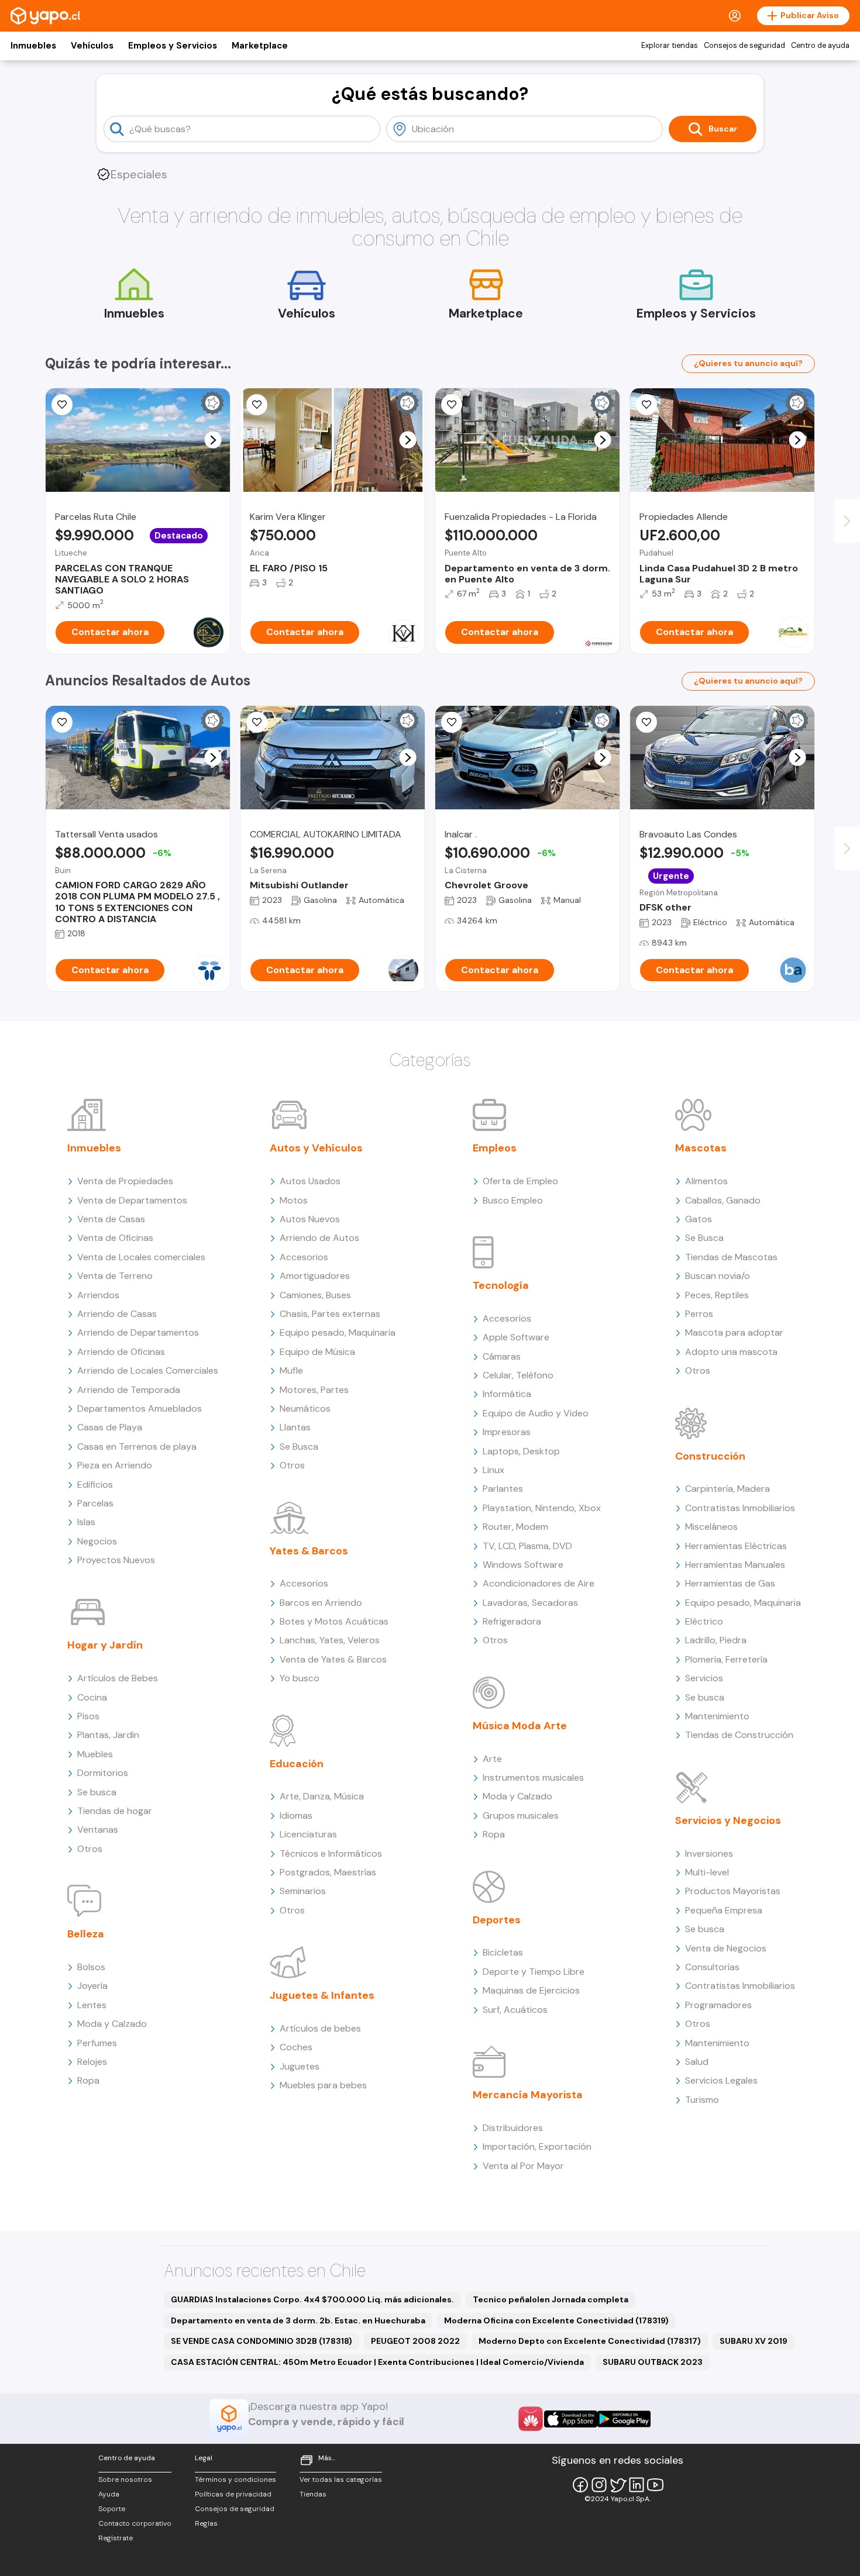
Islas (86, 1522)
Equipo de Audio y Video (536, 1413)
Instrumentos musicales (533, 1777)
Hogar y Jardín (105, 1645)
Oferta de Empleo (520, 1181)
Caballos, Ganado (723, 1200)
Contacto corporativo (135, 2523)
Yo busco (300, 1678)
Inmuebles (33, 46)
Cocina (92, 1697)
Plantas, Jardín (108, 1735)
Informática (507, 1394)
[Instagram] (599, 2485)
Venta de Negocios (726, 1948)
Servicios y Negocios (728, 1820)
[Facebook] (580, 2485)
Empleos (495, 1148)
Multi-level (707, 1872)
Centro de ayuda (820, 46)
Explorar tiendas (670, 46)
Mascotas (701, 1148)
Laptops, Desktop (521, 1451)
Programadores (718, 2005)
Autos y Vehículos (316, 1148)
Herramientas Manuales (735, 1565)
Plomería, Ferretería (726, 1659)
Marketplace (260, 46)
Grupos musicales (521, 1815)
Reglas (206, 2523)
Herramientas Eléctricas (736, 1546)
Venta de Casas (111, 1219)
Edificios (95, 1484)
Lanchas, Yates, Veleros (330, 1640)
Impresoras (507, 1432)
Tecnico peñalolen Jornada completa (551, 2299)
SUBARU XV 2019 (754, 2341)
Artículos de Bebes (118, 1678)
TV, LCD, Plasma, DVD (527, 1546)
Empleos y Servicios (173, 46)
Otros (90, 1849)
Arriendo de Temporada (129, 1390)
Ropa (88, 2080)
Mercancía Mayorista (528, 2095)
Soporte (112, 2509)
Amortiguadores (315, 1276)
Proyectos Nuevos (116, 1560)
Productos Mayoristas (733, 1891)
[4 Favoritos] (62, 722)
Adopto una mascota (731, 1352)
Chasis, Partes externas (330, 1314)
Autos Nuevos (310, 1219)
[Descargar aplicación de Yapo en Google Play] (624, 2419)
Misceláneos (711, 1527)
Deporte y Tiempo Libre (534, 1972)
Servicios (704, 1678)
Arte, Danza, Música (322, 1796)
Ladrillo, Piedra (716, 1640)
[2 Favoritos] (257, 722)
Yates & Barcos (309, 1551)
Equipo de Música (317, 1352)
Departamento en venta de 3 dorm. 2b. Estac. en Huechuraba (298, 2320)
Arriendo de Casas (117, 1314)
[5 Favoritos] (62, 405)
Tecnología (501, 1285)
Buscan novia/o (718, 1276)
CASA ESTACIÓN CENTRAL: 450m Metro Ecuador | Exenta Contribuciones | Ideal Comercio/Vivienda (377, 2362)
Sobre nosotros (125, 2480)
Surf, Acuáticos (515, 2010)
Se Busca (299, 1446)
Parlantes (503, 1489)
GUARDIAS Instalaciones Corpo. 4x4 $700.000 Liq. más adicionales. (312, 2299)
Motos (294, 1200)
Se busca (97, 1792)
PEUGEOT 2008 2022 (415, 2341)
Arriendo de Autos (319, 1238)
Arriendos (98, 1295)
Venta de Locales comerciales (141, 1257)
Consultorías (712, 1967)
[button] (213, 440)
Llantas (295, 1427)
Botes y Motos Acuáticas (334, 1621)
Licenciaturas (308, 1834)
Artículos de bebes (320, 2028)
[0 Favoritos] (646, 722)
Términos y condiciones (235, 2480)
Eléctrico (704, 1621)
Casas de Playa (110, 1427)
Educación (297, 1764)
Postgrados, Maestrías (328, 1872)
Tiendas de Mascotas (731, 1257)
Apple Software (516, 1337)
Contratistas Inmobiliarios (740, 1508)
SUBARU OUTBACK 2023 (653, 2362)
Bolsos (91, 1967)
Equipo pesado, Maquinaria (338, 1332)
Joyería (92, 1986)
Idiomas (296, 1815)
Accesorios (304, 1257)
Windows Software (523, 1565)
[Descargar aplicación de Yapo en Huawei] (531, 2419)
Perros (699, 1314)
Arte (492, 1759)
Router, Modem (515, 1527)
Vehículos (92, 46)
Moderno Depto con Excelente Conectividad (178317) (590, 2341)
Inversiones (709, 1853)
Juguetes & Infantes (322, 1995)
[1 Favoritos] (452, 405)
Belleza (86, 1934)
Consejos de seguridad (744, 46)
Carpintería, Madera (727, 1489)
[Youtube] (655, 2485)
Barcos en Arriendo (321, 1603)
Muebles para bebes (323, 2085)
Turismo (702, 2100)
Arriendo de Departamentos (138, 1332)
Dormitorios (103, 1773)
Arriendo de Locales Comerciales (148, 1370)
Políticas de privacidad (233, 2494)
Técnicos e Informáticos (331, 1853)
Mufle (291, 1370)
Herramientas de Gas (730, 1583)
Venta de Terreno (115, 1276)
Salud (697, 2062)
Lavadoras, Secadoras (530, 1603)
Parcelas (95, 1503)
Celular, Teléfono (518, 1375)
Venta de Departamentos (132, 1200)
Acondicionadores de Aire (539, 1583)
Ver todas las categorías (341, 2480)
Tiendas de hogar (115, 1811)
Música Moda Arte (520, 1726)
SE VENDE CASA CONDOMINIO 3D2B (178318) (262, 2341)
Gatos (699, 1219)
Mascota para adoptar (734, 1332)
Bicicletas (503, 1952)
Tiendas (313, 2494)
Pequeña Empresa (724, 1910)
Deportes (497, 1920)
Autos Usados (310, 1181)
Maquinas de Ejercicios (531, 1990)
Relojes (92, 2062)
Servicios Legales (721, 2080)
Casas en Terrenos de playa (137, 1446)
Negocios (97, 1541)
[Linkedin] (637, 2485)
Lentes (92, 2005)
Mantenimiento (717, 1716)
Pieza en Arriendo (115, 1465)
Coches (296, 2047)
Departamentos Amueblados (140, 1408)
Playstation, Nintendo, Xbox (542, 1508)
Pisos (88, 1716)
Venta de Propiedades (125, 1181)
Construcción (710, 1456)
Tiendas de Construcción (739, 1735)
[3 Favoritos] (257, 405)
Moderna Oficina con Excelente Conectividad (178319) (556, 2320)
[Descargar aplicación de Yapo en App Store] (571, 2419)
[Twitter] (618, 2485)
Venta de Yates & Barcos (333, 1659)
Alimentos (706, 1181)
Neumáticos (305, 1408)
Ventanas (98, 1830)
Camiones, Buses (315, 1295)
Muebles (95, 1754)
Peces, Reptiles (717, 1295)
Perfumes (97, 2043)
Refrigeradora (512, 1621)
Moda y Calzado (112, 2024)
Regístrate (116, 2538)
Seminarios (303, 1891)
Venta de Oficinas (115, 1238)
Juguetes (300, 2066)
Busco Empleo (513, 1200)
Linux (493, 1470)
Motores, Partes (314, 1390)
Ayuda (109, 2494)
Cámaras (502, 1356)
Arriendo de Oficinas (121, 1352)
